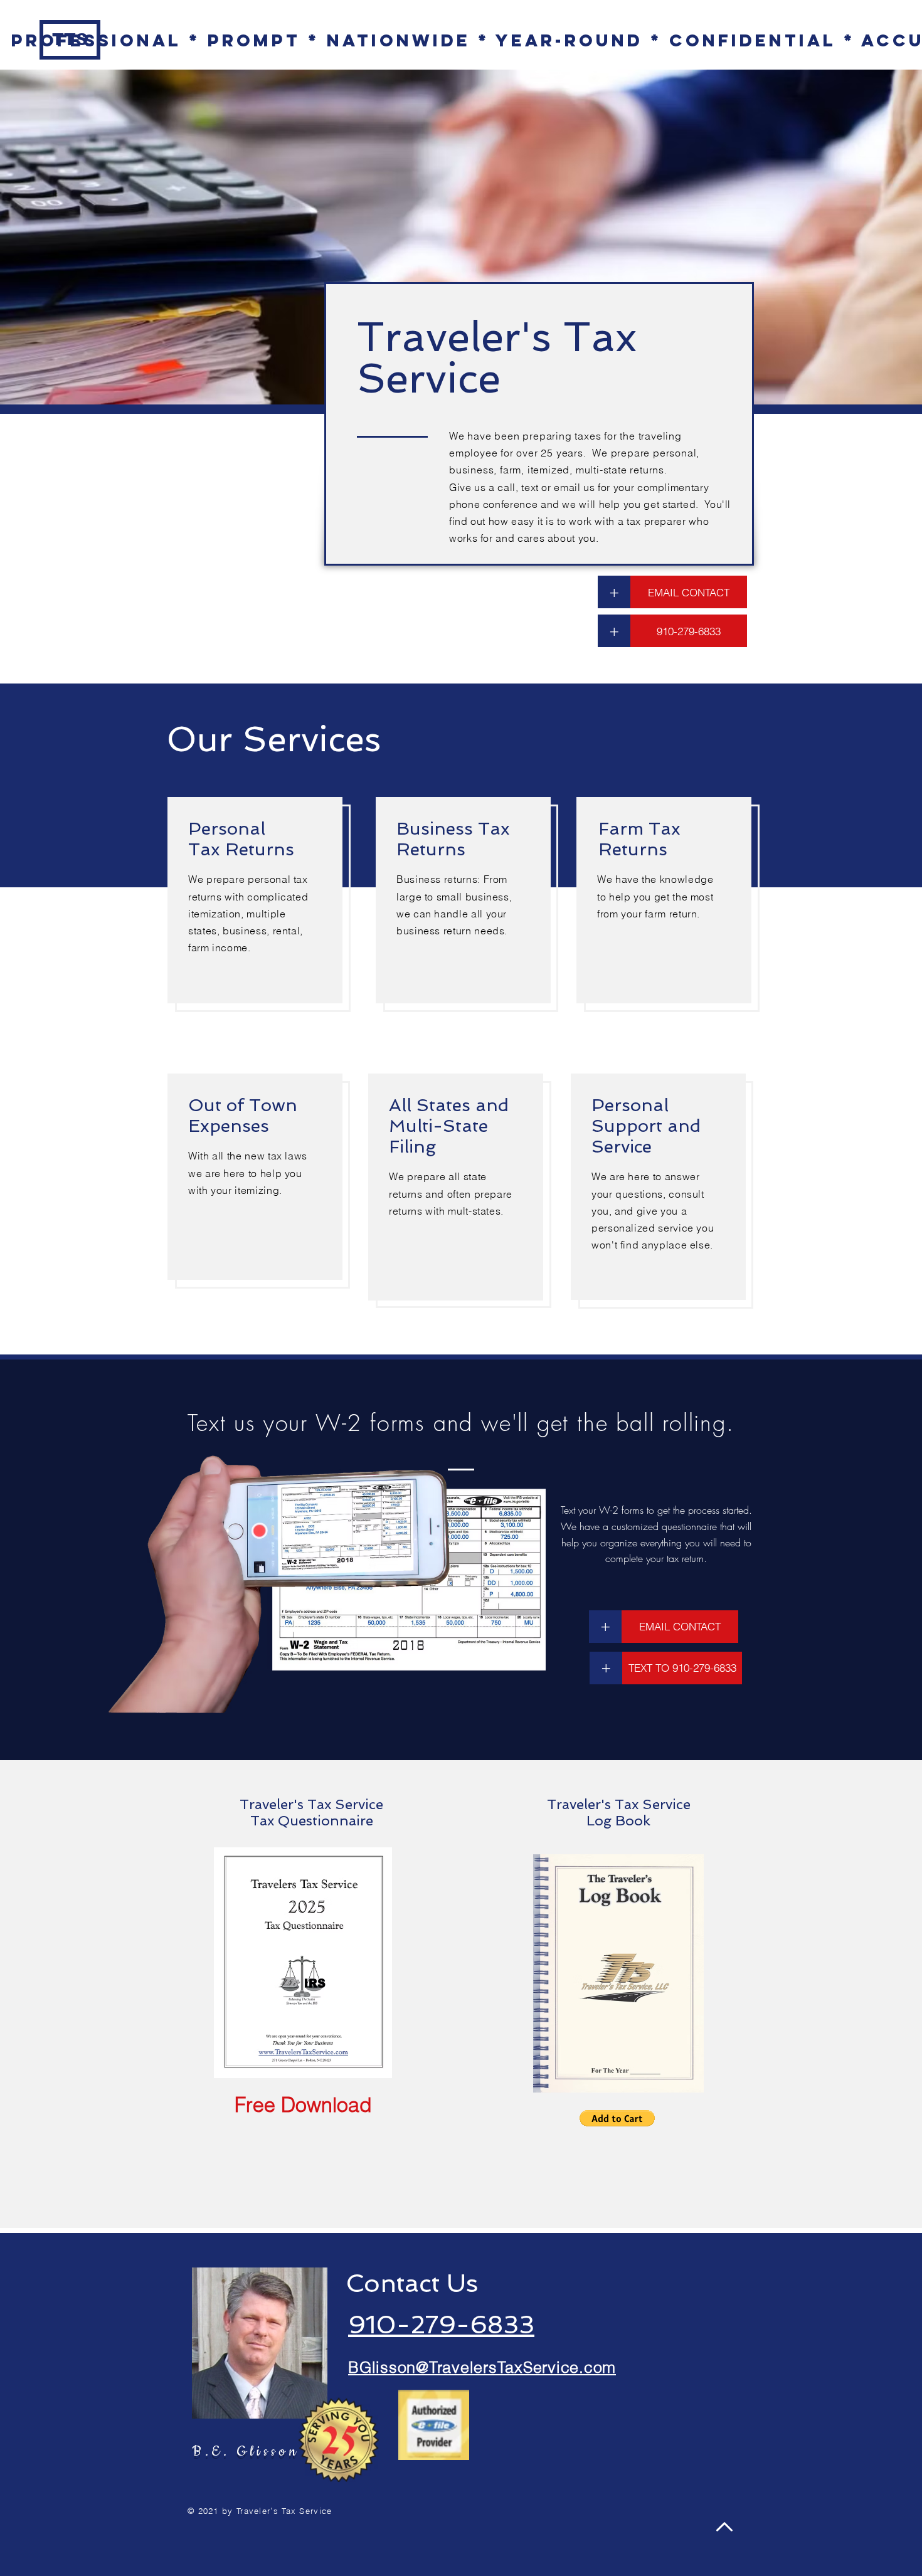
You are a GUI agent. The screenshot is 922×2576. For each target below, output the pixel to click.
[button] (614, 592)
